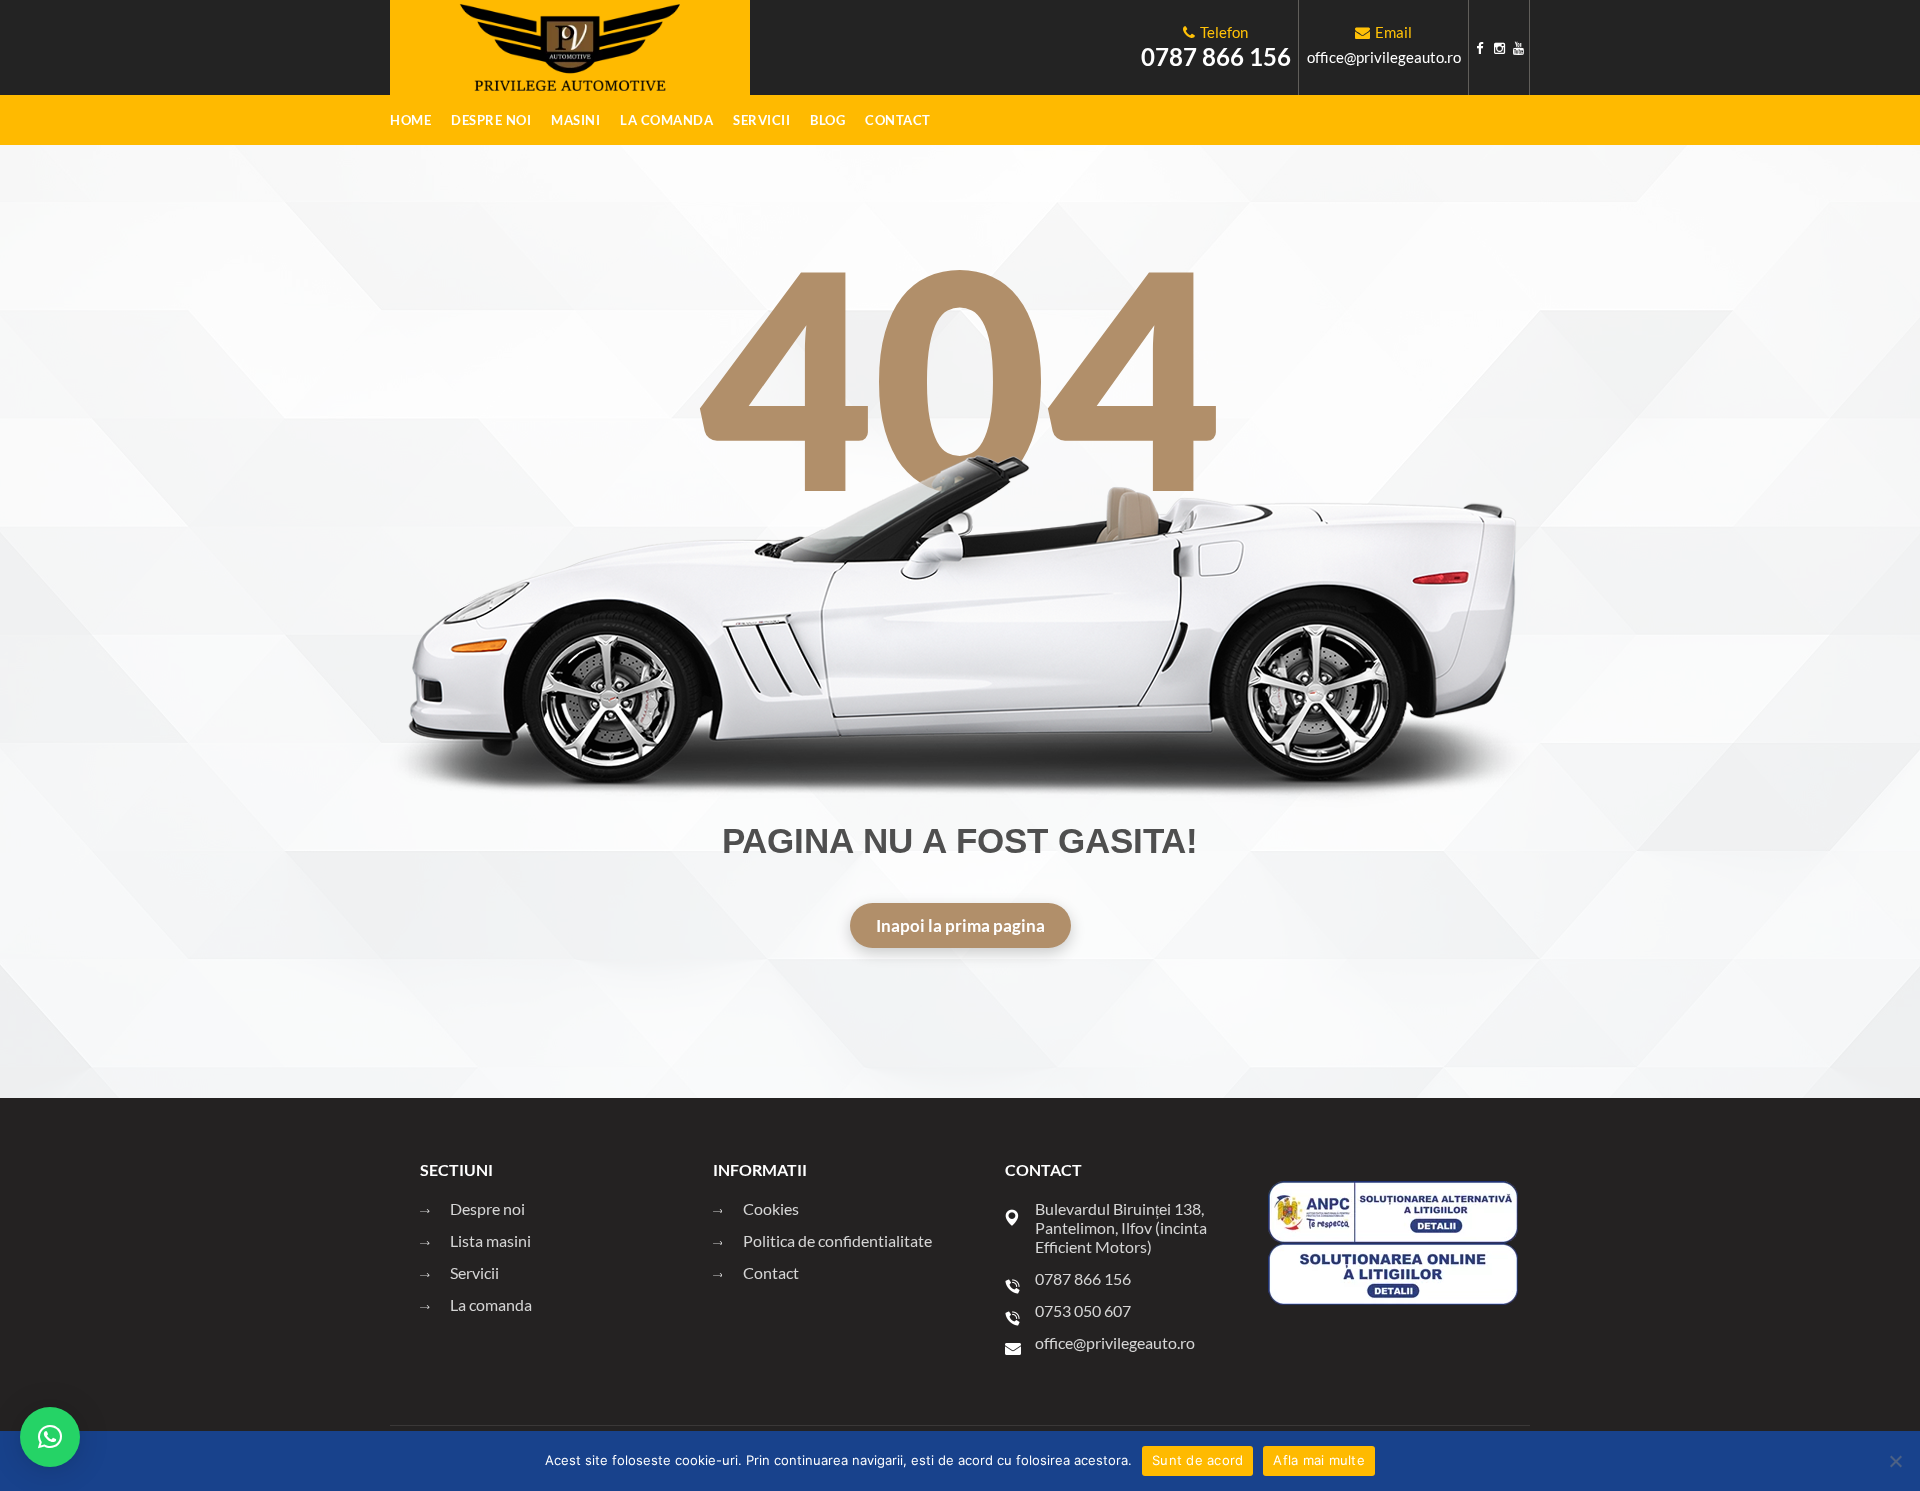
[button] (50, 1437)
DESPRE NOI (491, 120)
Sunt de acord (1197, 1460)
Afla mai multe (1319, 1460)
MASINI (575, 120)
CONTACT (898, 120)
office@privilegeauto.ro (1384, 57)
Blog (827, 120)
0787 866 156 (1216, 56)
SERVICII (761, 120)
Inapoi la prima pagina (960, 925)
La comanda (666, 120)
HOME (410, 120)
